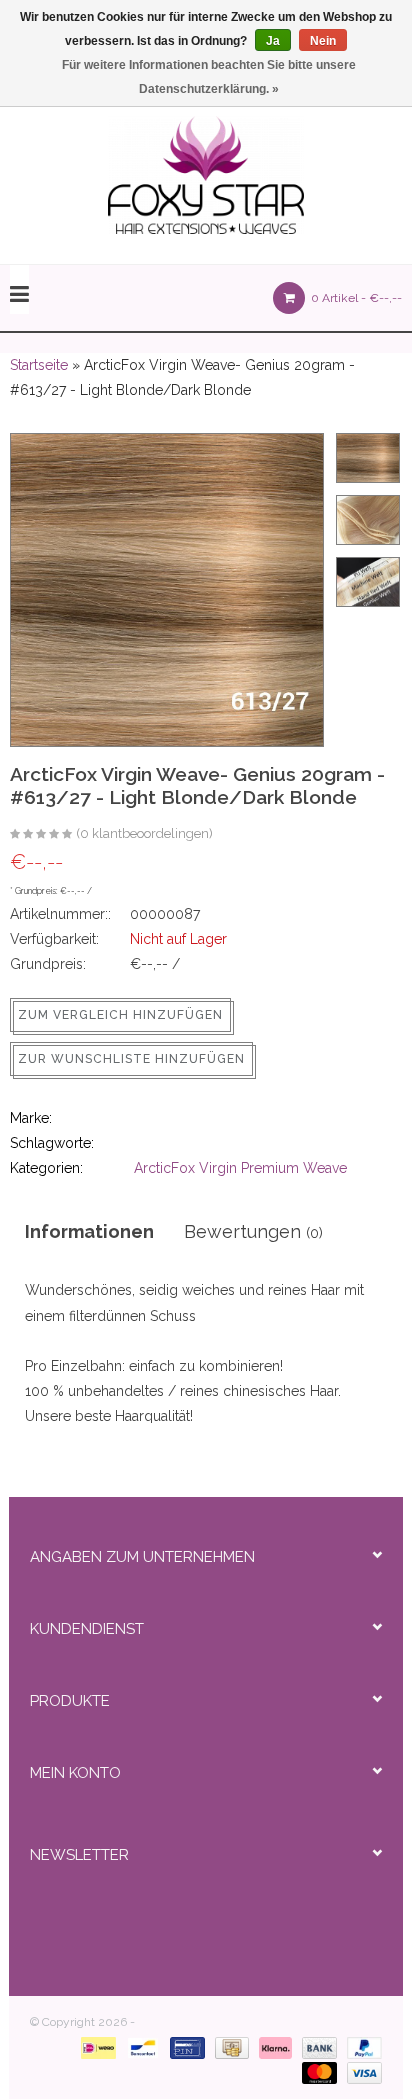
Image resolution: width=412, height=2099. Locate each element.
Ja (273, 41)
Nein (323, 41)
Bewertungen (253, 1231)
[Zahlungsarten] (94, 2046)
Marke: (31, 1118)
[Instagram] (262, 1910)
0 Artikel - (355, 298)
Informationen (89, 1231)
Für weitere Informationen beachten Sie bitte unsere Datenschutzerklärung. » (209, 77)
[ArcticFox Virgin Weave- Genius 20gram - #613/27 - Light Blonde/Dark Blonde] (41, 835)
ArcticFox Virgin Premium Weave (240, 1168)
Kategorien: (46, 1168)
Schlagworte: (52, 1143)
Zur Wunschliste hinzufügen (131, 1059)
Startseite (39, 365)
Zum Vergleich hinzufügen (120, 1015)
